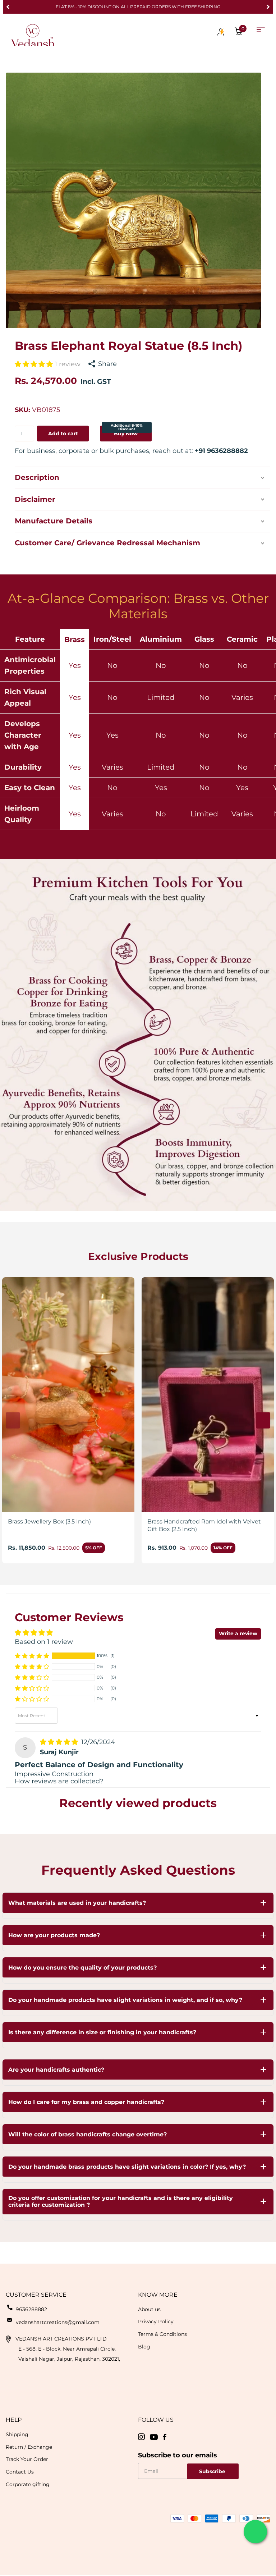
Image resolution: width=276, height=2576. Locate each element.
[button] (8, 7)
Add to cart (63, 434)
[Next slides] (263, 1420)
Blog (144, 2347)
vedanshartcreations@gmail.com (58, 2322)
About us (149, 2309)
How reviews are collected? (59, 1781)
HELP (14, 2420)
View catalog (261, 30)
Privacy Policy (156, 2321)
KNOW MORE (158, 2295)
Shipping (17, 2434)
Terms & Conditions (162, 2334)
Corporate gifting (28, 2484)
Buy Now (127, 431)
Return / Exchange (29, 2447)
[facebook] (165, 2437)
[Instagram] (141, 2437)
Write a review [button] (238, 1633)
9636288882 (31, 2309)
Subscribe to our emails (178, 2455)
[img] (60, 1742)
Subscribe (213, 2471)
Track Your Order (27, 2459)
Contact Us (20, 2472)
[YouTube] (154, 2437)
